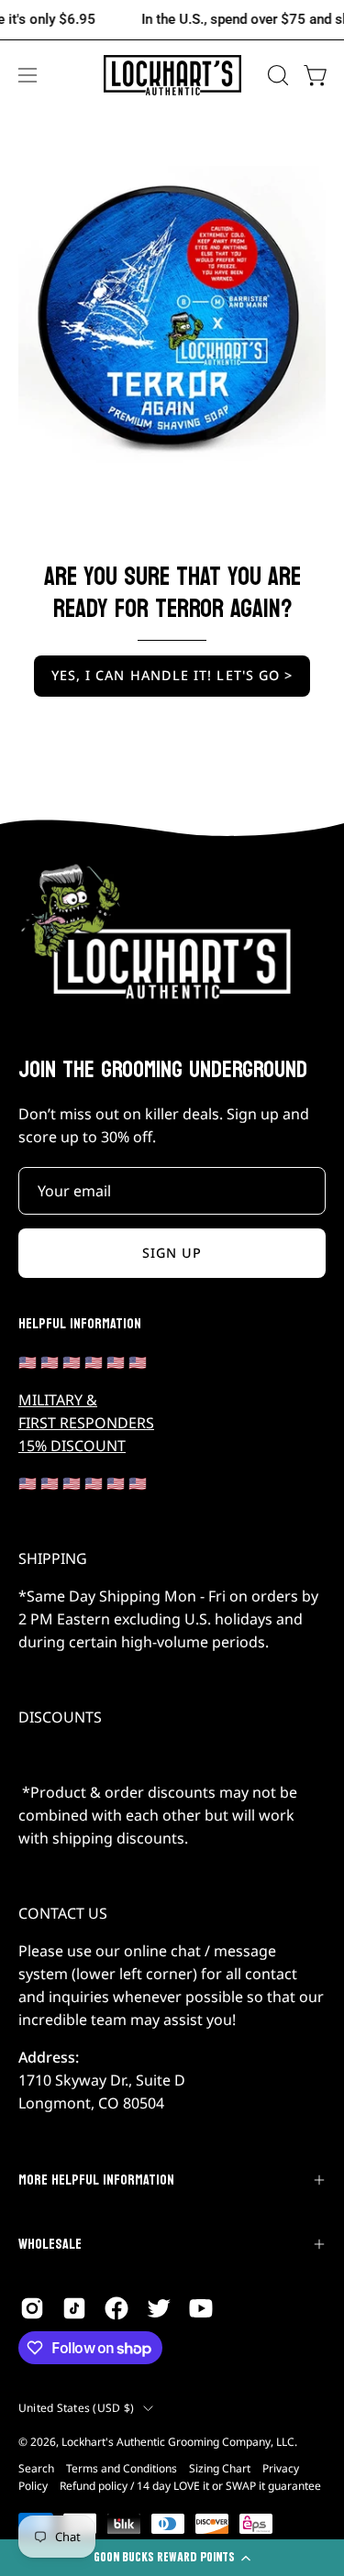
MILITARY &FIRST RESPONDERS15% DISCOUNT (86, 1423)
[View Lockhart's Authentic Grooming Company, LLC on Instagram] (32, 2308)
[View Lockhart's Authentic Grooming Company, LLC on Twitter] (159, 2308)
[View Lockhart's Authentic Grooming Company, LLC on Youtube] (201, 2308)
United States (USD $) (76, 2408)
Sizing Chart (220, 2468)
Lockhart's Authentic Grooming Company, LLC (178, 2442)
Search (36, 2468)
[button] (276, 75)
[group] (172, 20)
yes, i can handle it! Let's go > (172, 675)
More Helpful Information (96, 2180)
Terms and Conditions (122, 2468)
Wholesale (50, 2244)
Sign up (172, 1253)
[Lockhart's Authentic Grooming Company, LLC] (172, 76)
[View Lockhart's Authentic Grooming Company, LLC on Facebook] (117, 2308)
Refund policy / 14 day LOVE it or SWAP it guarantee (190, 2486)
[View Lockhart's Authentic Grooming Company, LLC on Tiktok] (74, 2308)
